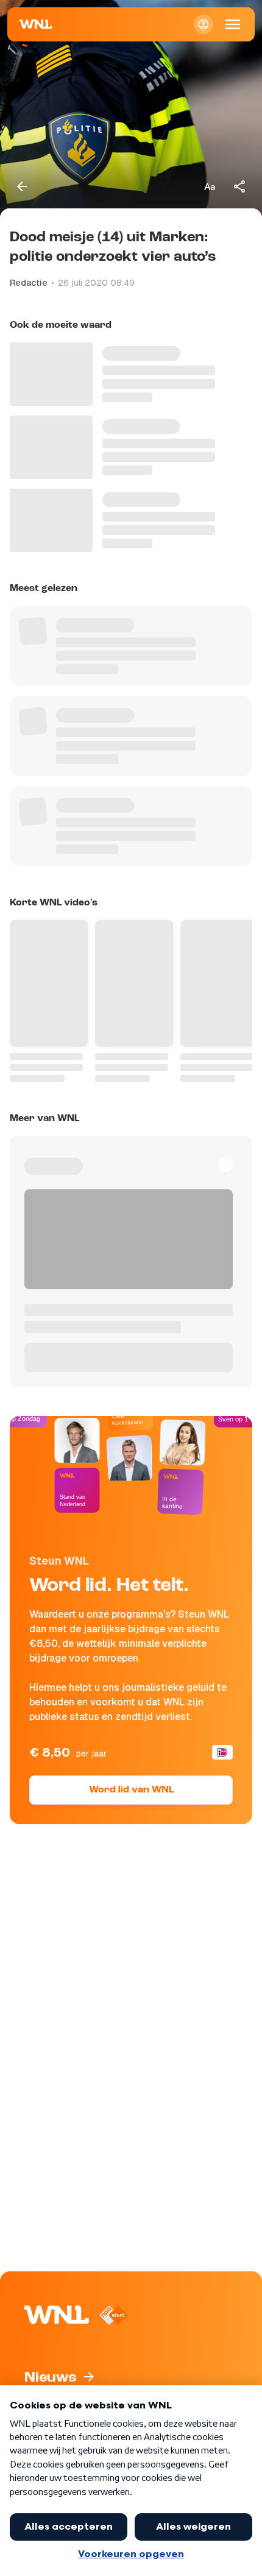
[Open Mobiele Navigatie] (233, 24)
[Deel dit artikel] (240, 186)
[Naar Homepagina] (36, 24)
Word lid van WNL (131, 1790)
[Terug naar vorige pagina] (22, 186)
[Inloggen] (204, 24)
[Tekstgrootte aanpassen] (210, 186)
